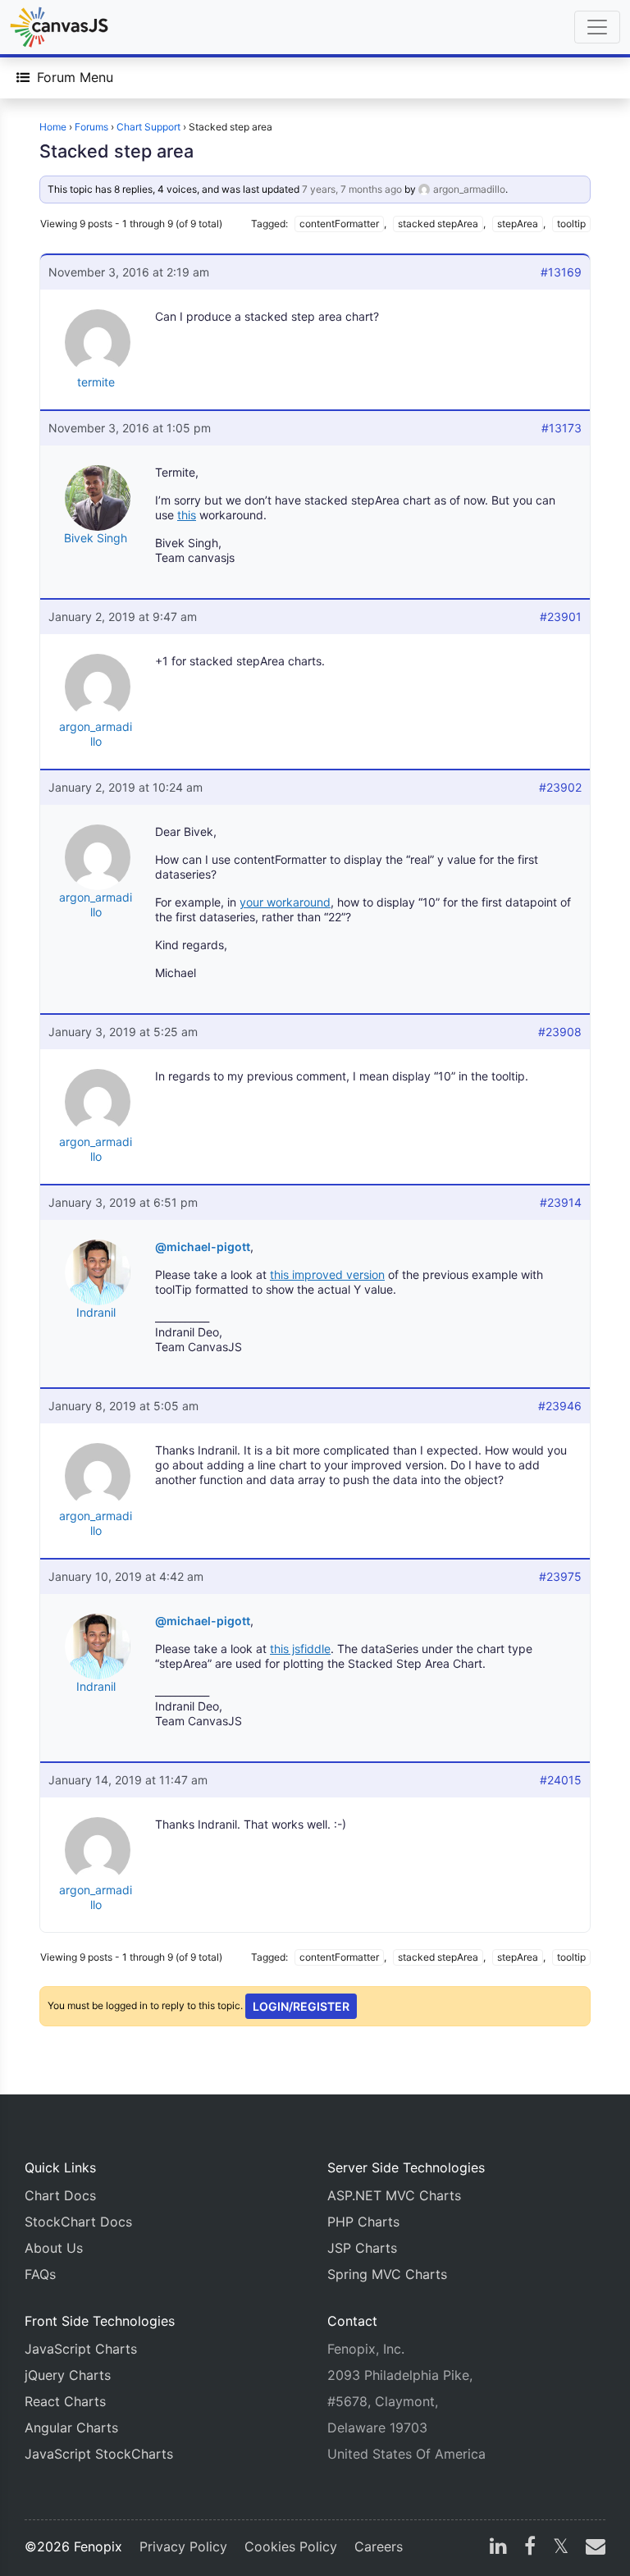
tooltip (571, 224)
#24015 (561, 1780)
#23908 (560, 1032)
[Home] (59, 27)
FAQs (40, 2274)
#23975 (560, 1576)
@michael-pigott (203, 1247)
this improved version (327, 1274)
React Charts (65, 2401)
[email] (592, 2548)
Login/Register (301, 2006)
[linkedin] (498, 2548)
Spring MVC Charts (387, 2274)
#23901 (561, 617)
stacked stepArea (438, 224)
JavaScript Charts (81, 2349)
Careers (379, 2546)
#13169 (561, 272)
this (187, 515)
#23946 (560, 1406)
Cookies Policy (291, 2546)
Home (53, 127)
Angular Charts (71, 2428)
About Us (54, 2248)
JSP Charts (362, 2248)
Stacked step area (116, 151)
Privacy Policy (183, 2546)
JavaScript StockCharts (99, 2454)
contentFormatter (339, 224)
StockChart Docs (78, 2222)
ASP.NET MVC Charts (394, 2195)
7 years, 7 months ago (352, 189)
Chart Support (148, 127)
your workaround (285, 902)
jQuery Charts (68, 2375)
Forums (91, 127)
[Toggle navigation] (597, 27)
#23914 (561, 1202)
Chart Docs (60, 2195)
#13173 (562, 428)
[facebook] (530, 2548)
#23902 (560, 787)
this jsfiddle (300, 1649)
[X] (561, 2548)
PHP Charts (363, 2222)
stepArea (518, 224)
